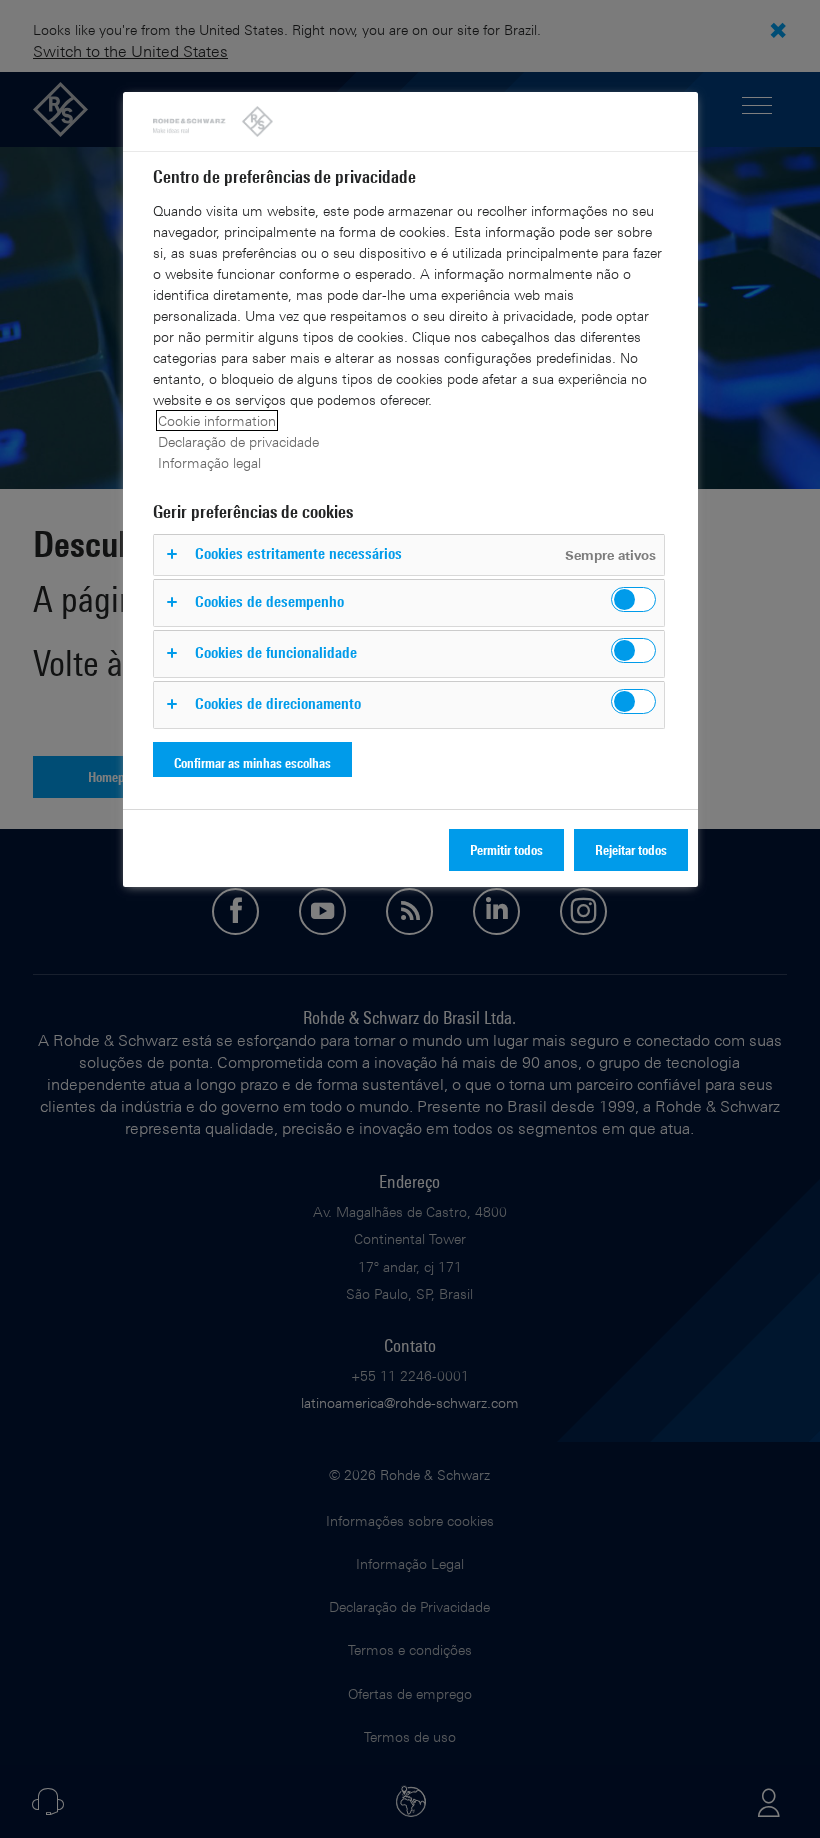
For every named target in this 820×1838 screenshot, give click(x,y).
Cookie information (217, 420)
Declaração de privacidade (238, 441)
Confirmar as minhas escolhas (252, 762)
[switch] (633, 599)
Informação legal (209, 462)
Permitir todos (506, 849)
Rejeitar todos (631, 849)
